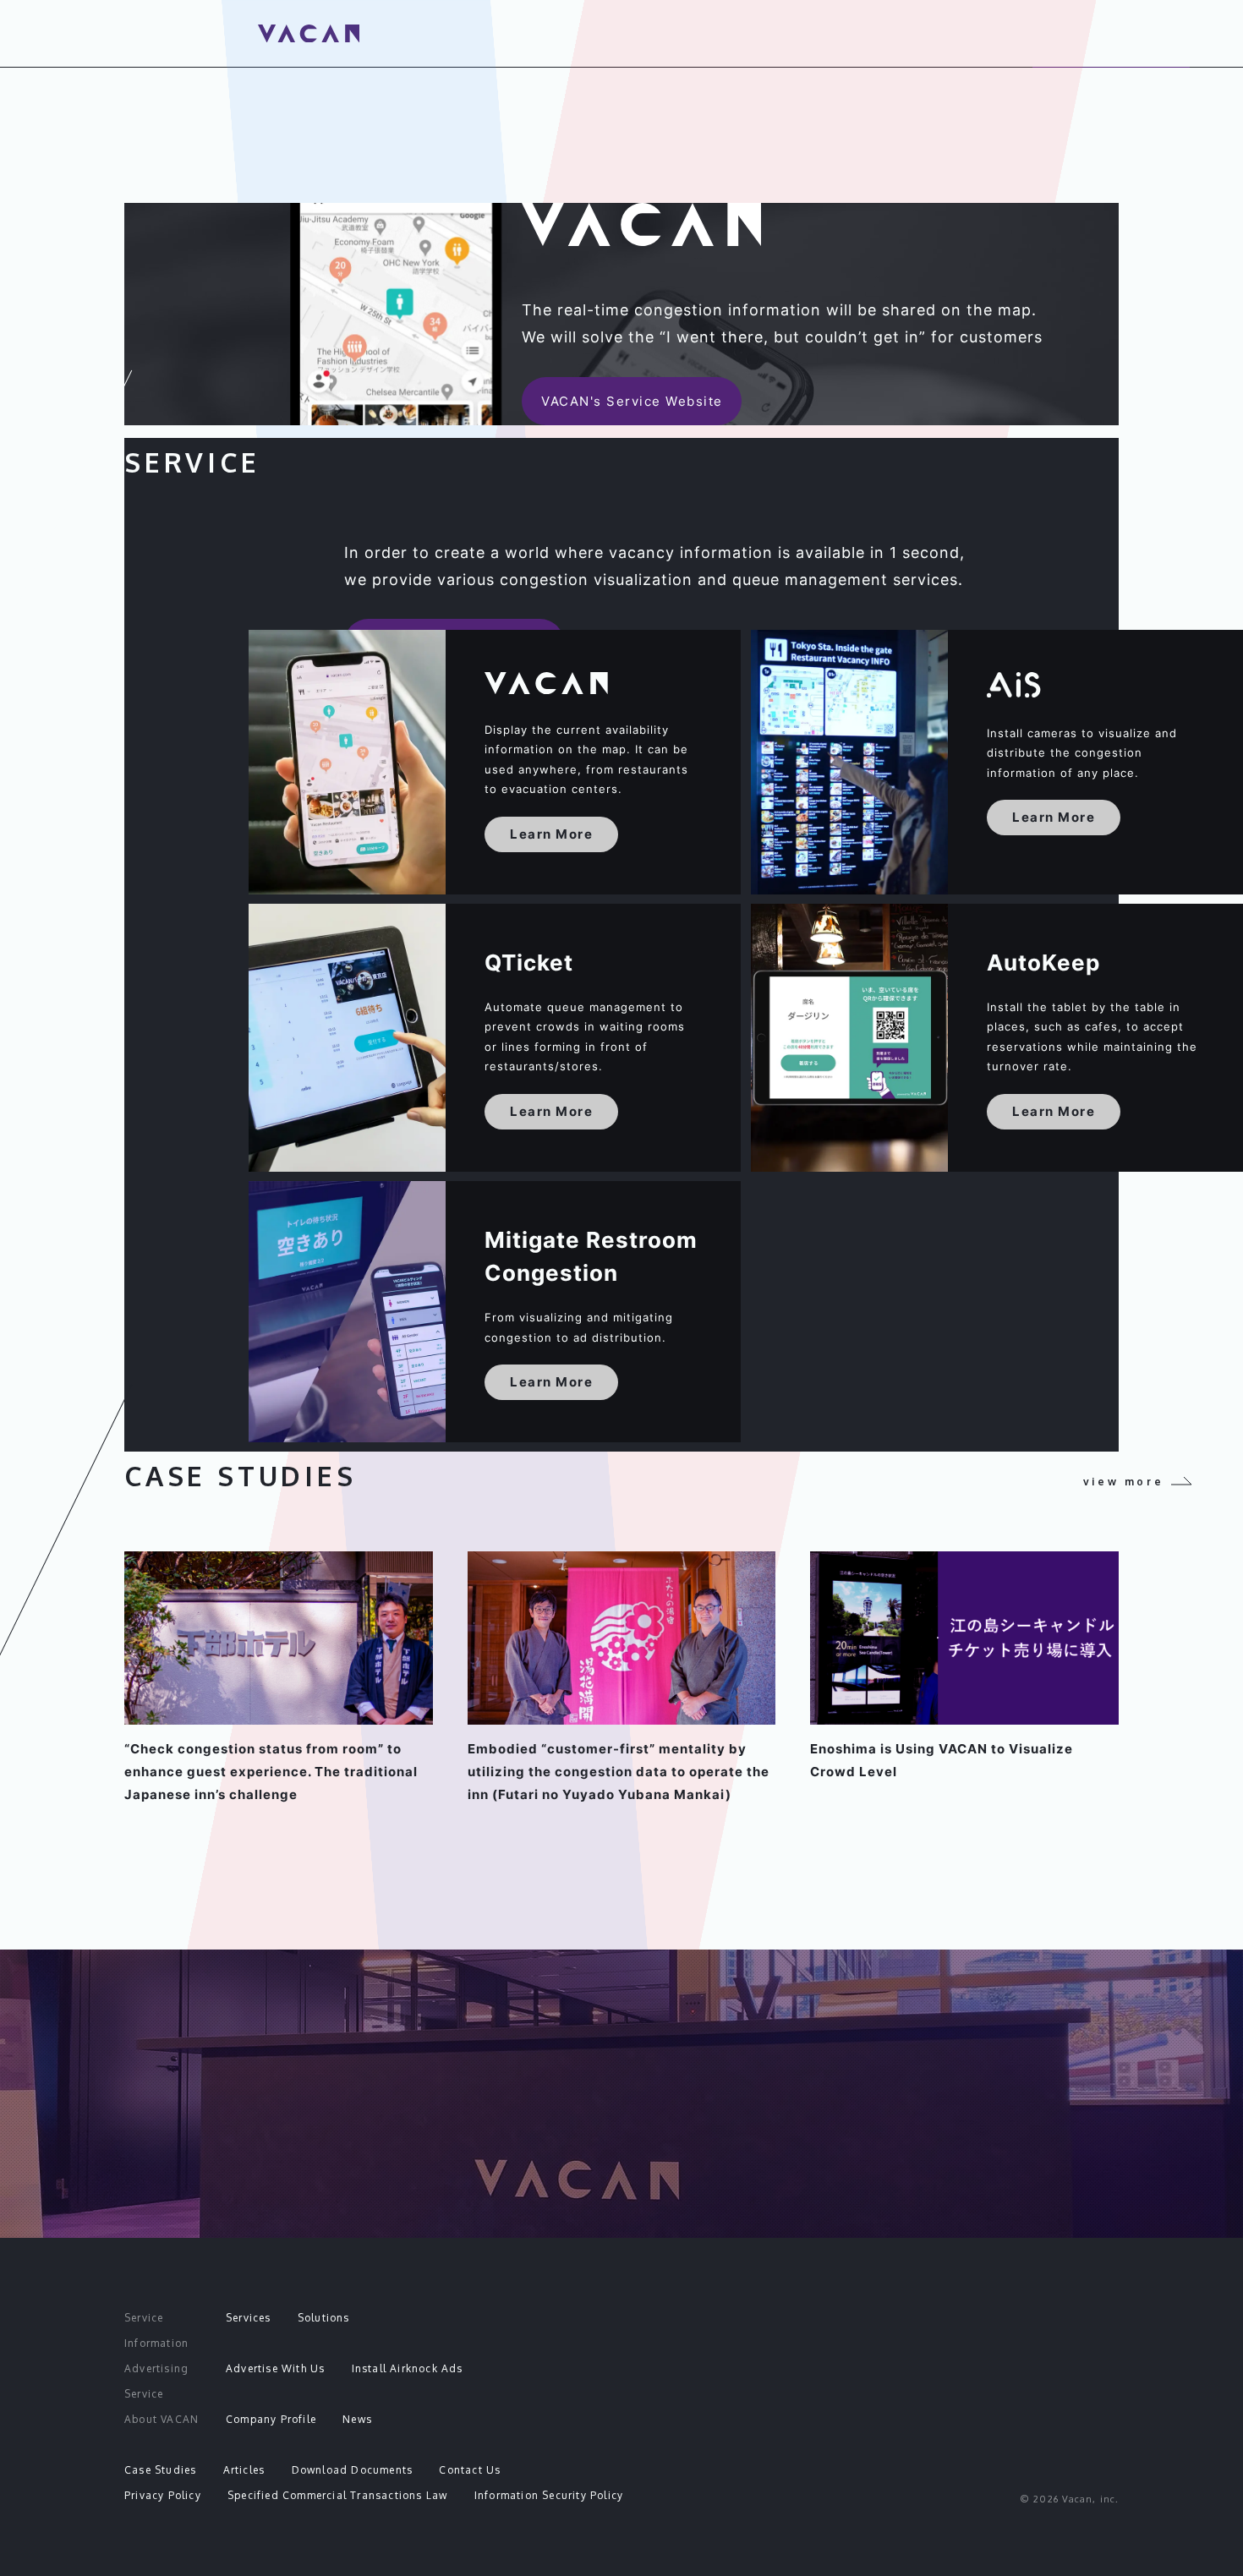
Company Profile (271, 2419)
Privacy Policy (163, 2495)
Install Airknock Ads (408, 2368)
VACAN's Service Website (632, 401)
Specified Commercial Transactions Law (337, 2495)
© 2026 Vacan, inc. (1069, 2499)
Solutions (324, 2318)
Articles (244, 2470)
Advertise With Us (275, 2368)
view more (1123, 1482)
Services (249, 2318)
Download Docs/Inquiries (622, 2171)
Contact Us (470, 2470)
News (357, 2419)
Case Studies (160, 2470)
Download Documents (353, 2470)
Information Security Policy (549, 2495)
